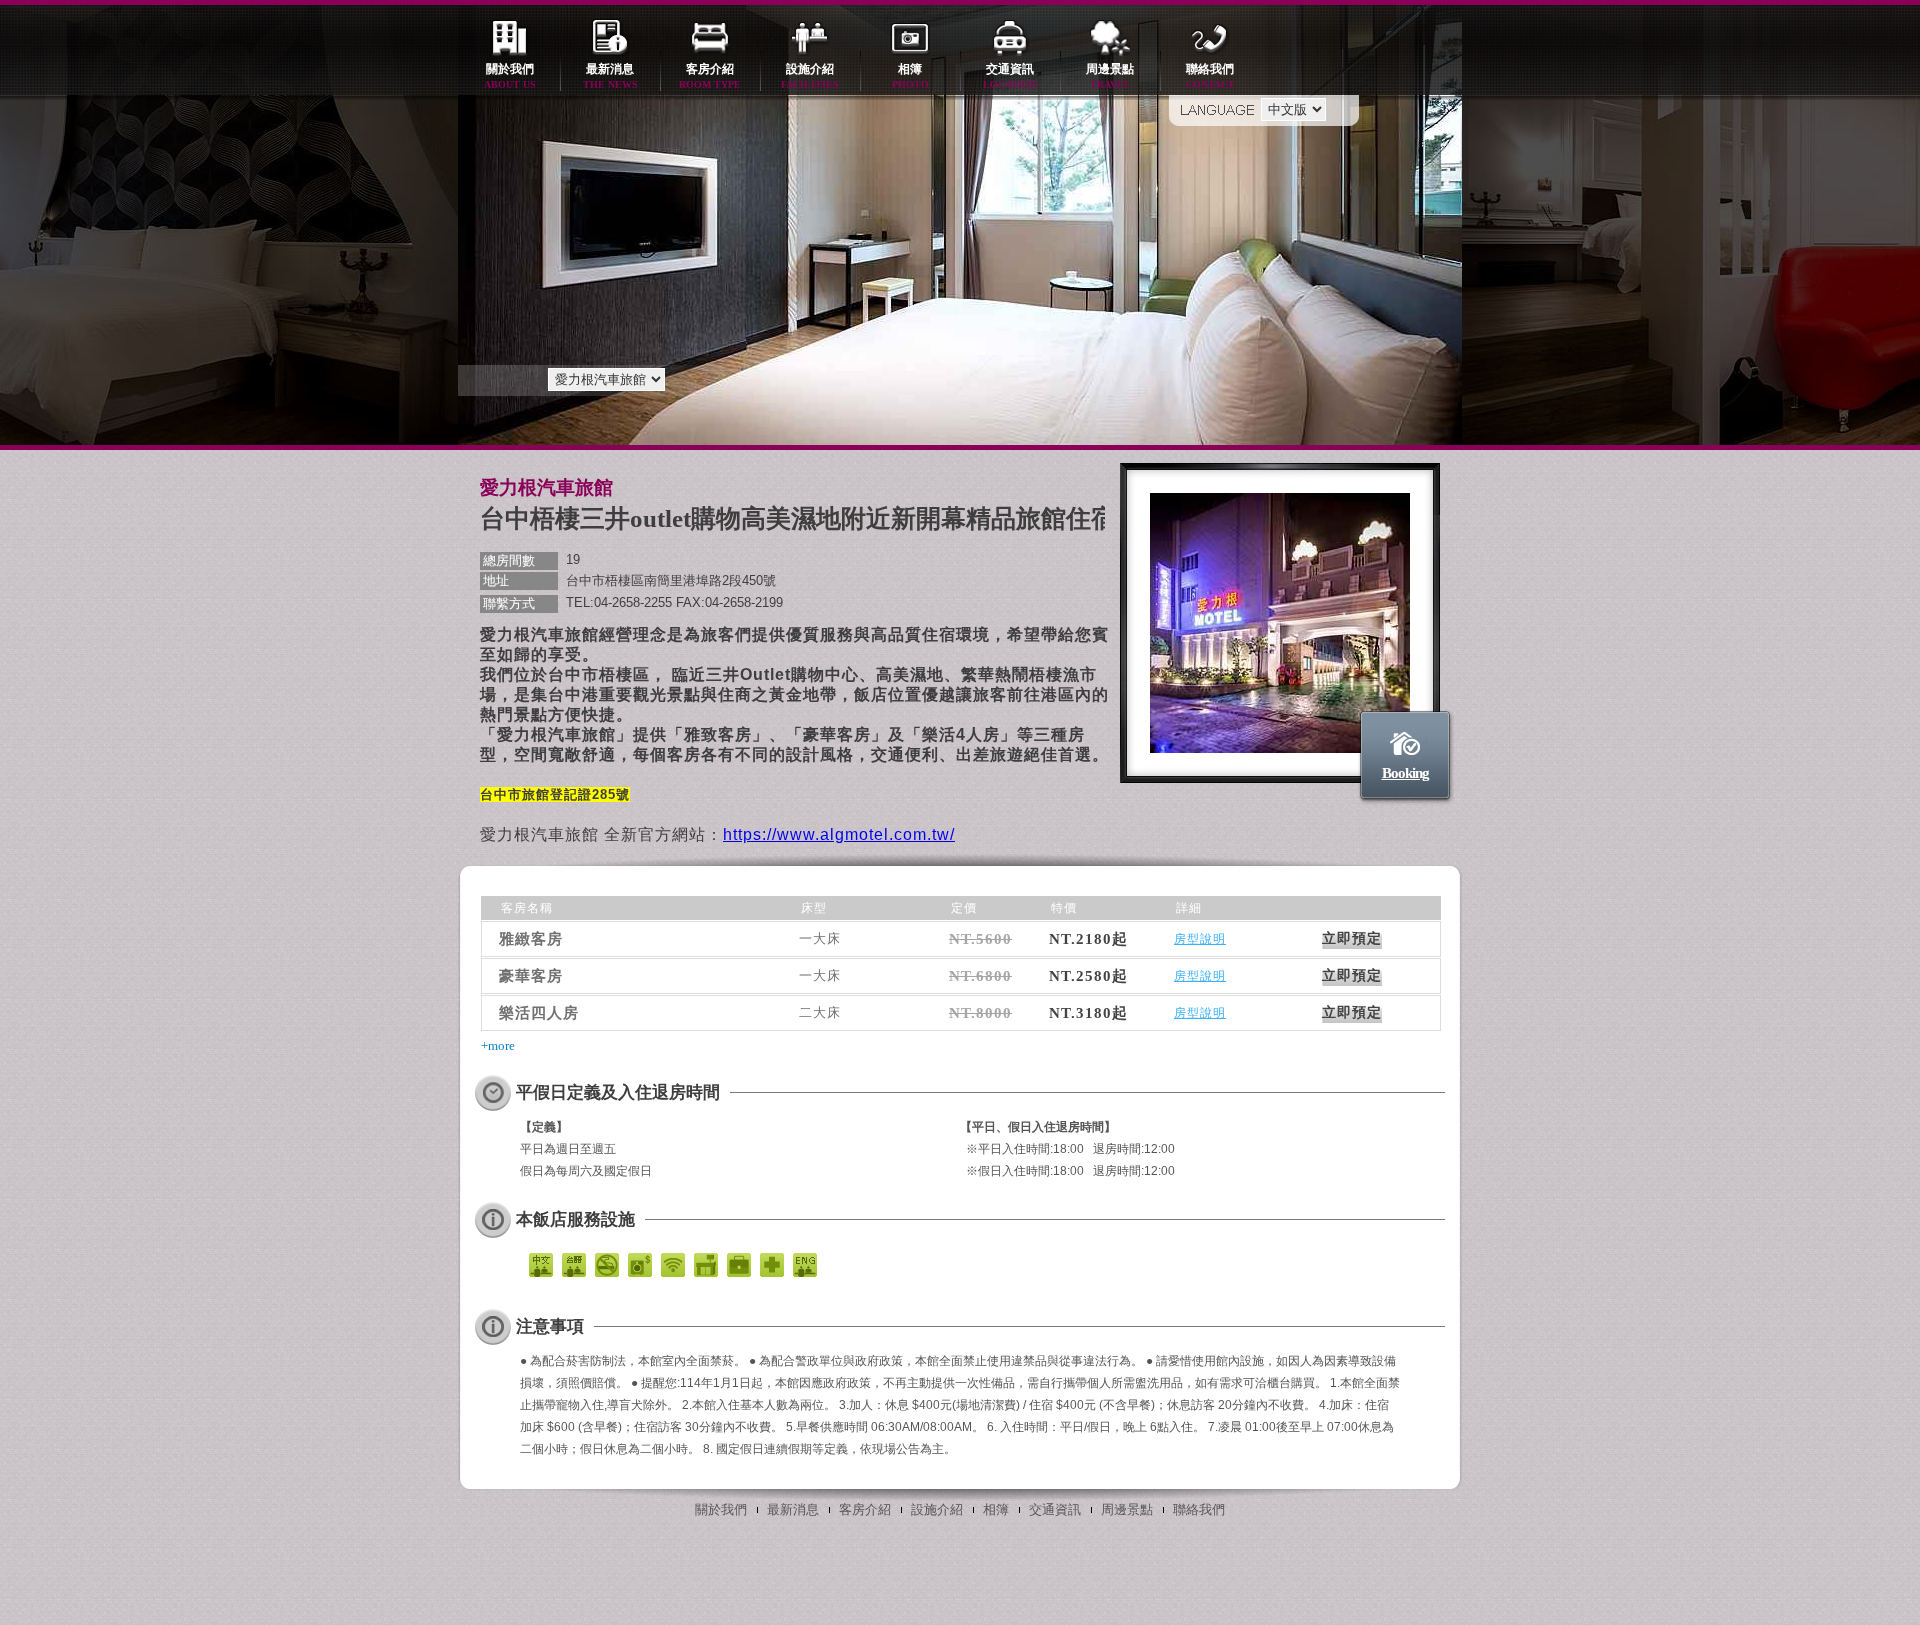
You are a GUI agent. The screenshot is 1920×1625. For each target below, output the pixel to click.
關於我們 (510, 76)
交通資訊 (1010, 76)
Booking (1405, 773)
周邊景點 (1110, 76)
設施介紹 (810, 76)
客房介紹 (710, 76)
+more (498, 1045)
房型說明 (1200, 939)
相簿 (910, 76)
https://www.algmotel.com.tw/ (839, 834)
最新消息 (610, 76)
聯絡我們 (1210, 76)
